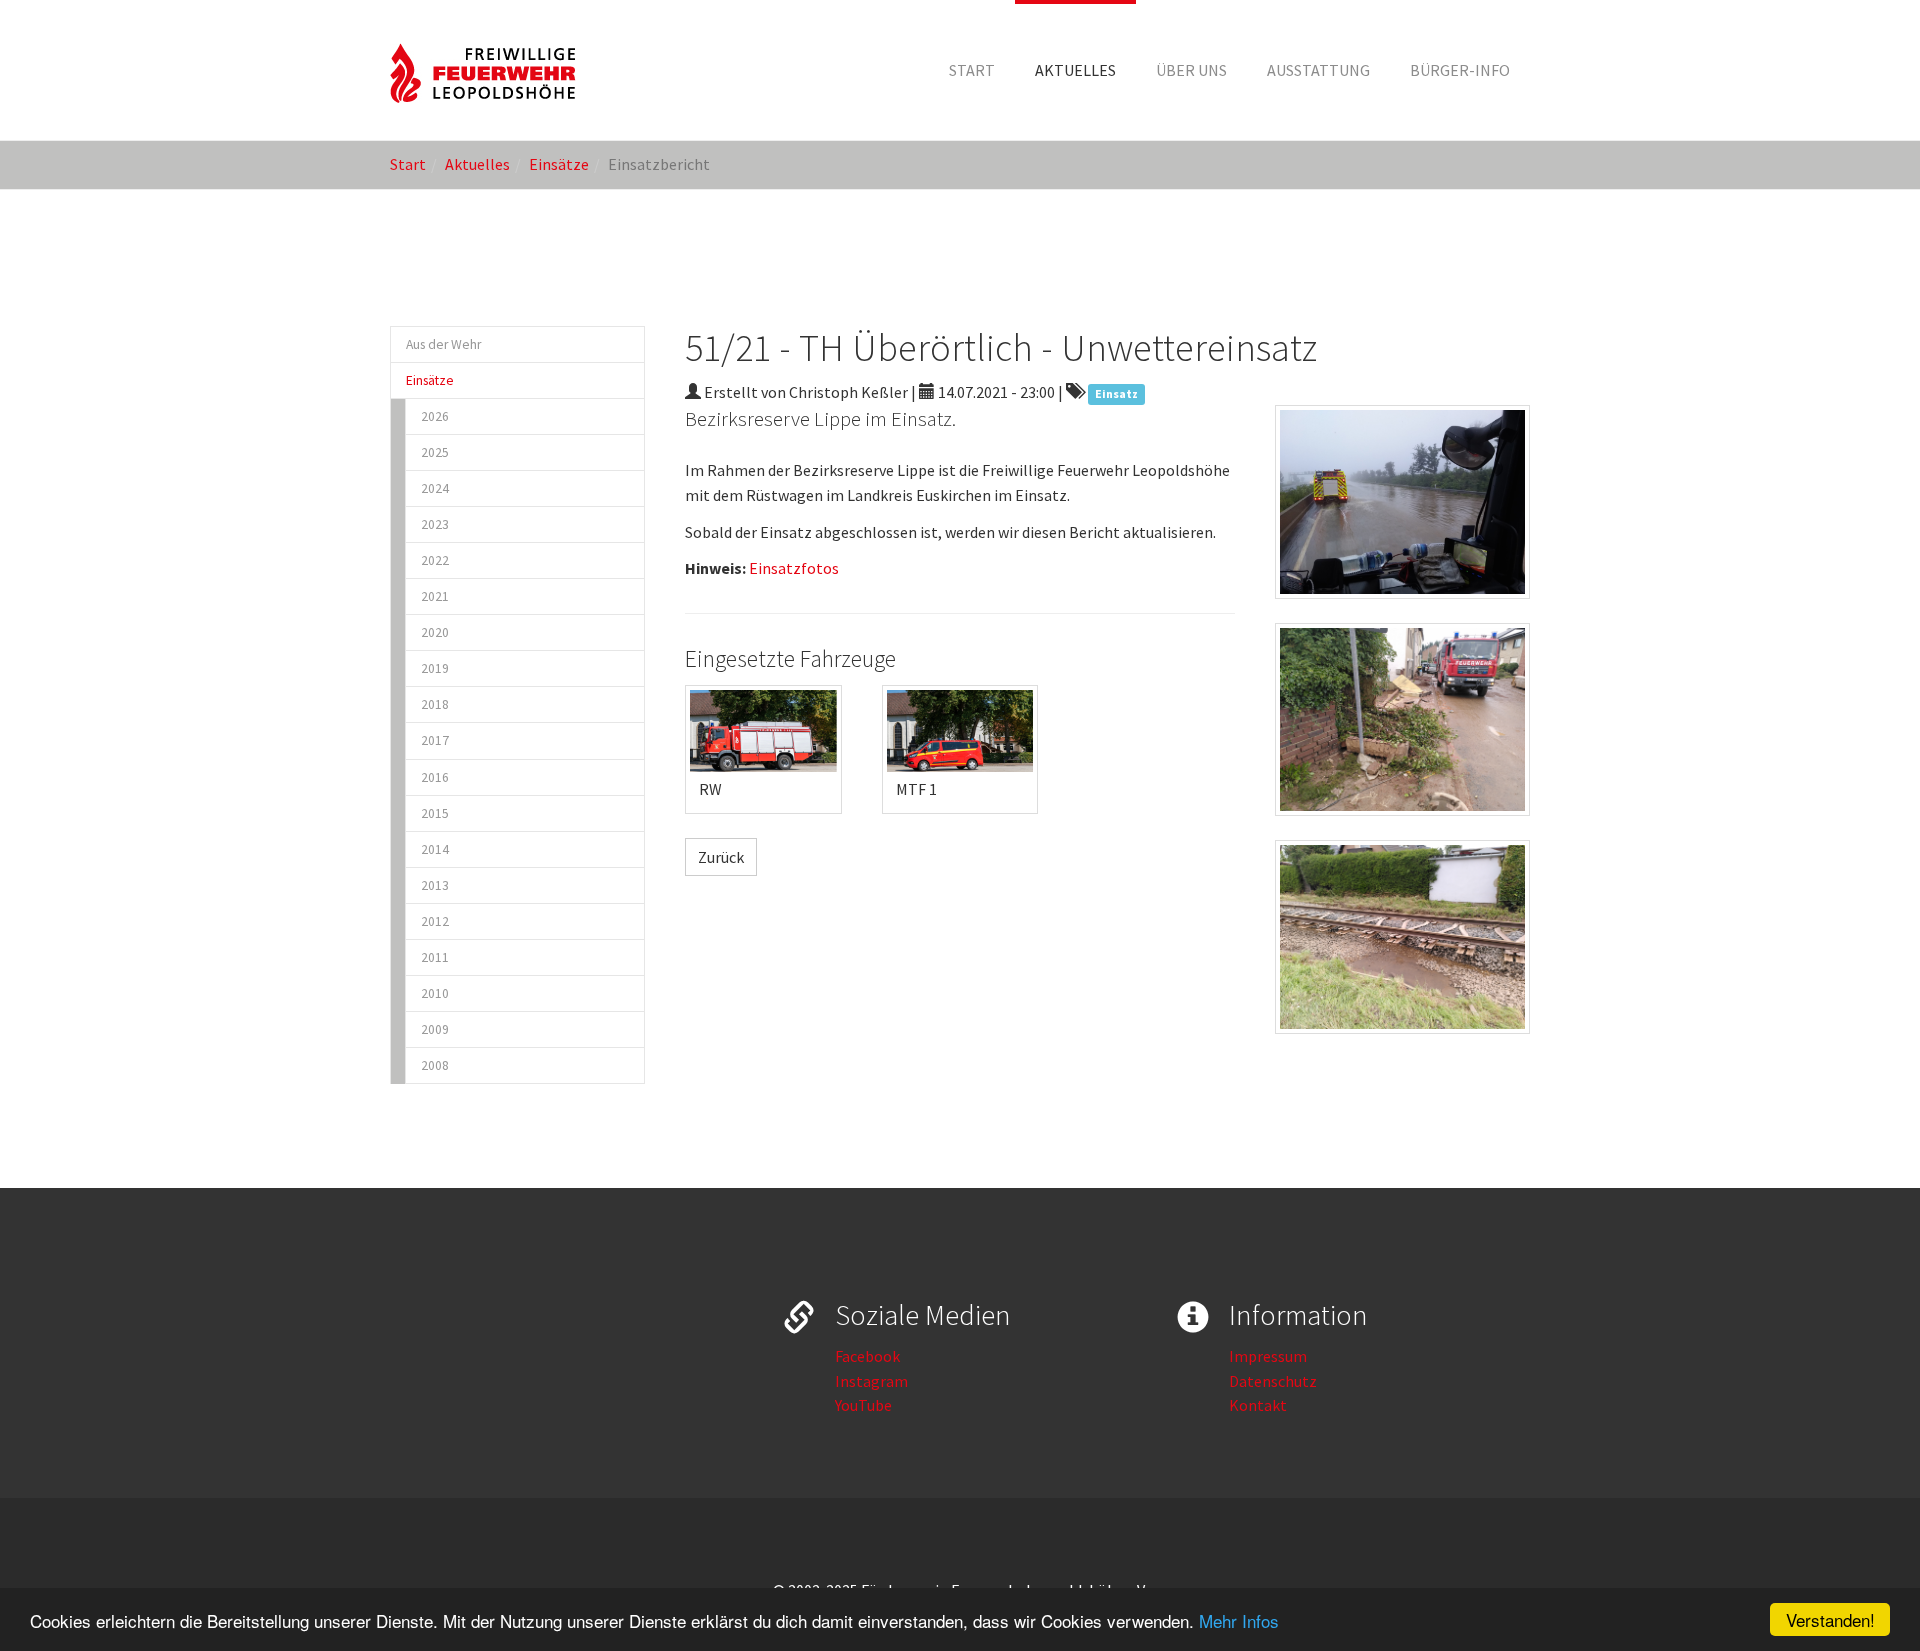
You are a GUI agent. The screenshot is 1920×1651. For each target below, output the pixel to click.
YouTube (863, 1405)
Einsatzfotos (794, 568)
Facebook (867, 1356)
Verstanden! (1830, 1619)
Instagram (871, 1381)
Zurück (721, 857)
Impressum (1268, 1356)
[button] (1075, 70)
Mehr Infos (1239, 1620)
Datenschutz (1273, 1381)
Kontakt (1258, 1405)
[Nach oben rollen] (1856, 1587)
